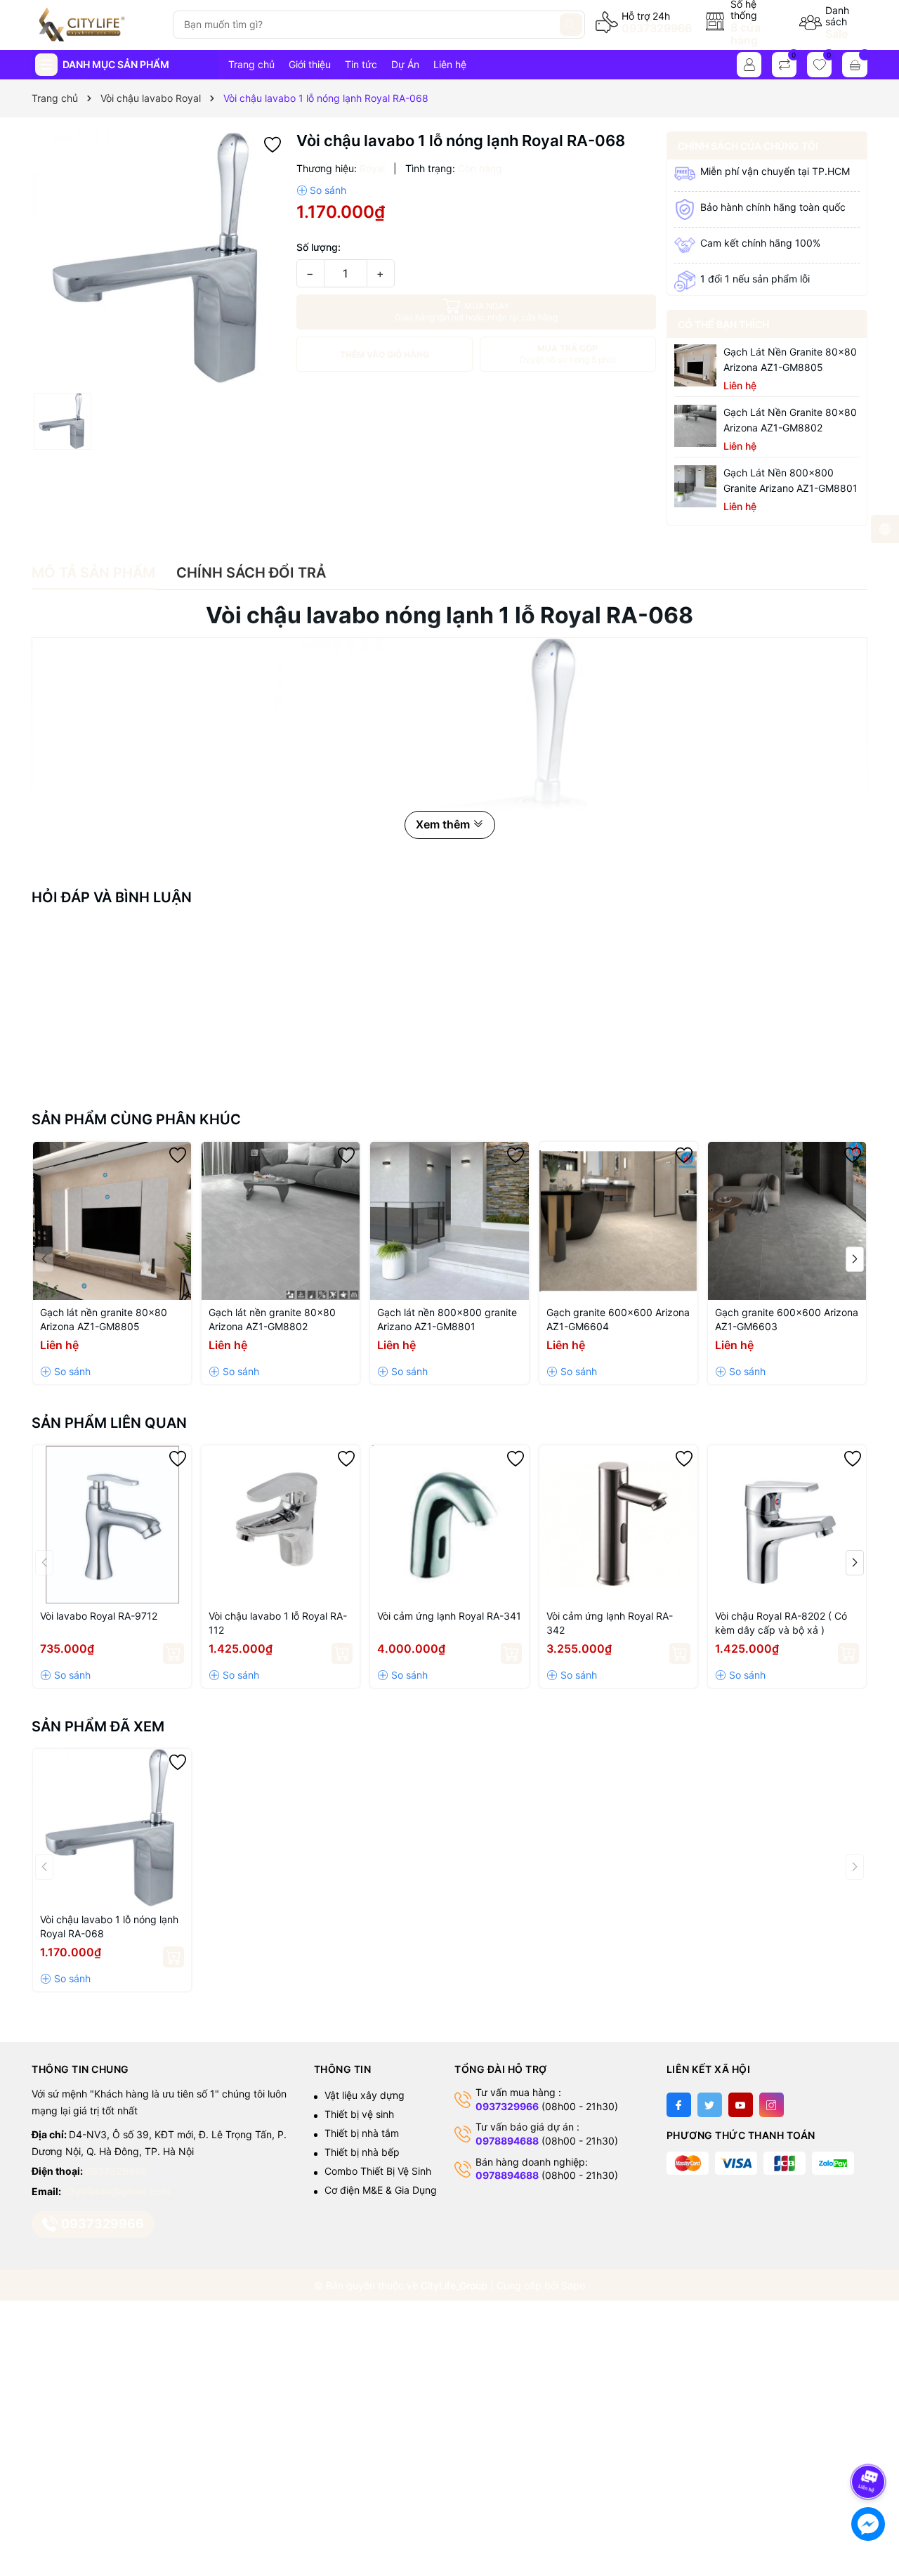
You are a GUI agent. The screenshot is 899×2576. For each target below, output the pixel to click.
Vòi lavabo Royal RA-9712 (99, 1616)
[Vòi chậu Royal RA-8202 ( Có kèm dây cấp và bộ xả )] (787, 1524)
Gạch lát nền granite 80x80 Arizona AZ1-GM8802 (790, 420)
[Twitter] (710, 2105)
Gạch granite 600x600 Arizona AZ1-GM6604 (618, 1319)
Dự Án (405, 64)
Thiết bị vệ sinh (359, 2114)
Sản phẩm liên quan (109, 1423)
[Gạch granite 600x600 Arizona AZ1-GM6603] (787, 1221)
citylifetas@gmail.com (117, 2191)
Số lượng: (319, 247)
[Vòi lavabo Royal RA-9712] (112, 1524)
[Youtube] (741, 2105)
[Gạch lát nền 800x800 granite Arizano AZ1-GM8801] (695, 486)
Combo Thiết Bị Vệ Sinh (378, 2171)
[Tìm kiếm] (571, 25)
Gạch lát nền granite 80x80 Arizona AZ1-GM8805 (790, 359)
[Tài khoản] (749, 65)
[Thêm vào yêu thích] (273, 144)
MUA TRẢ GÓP (568, 354)
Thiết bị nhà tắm (362, 2133)
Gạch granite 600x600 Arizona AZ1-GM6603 (787, 1319)
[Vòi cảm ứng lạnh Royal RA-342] (618, 1524)
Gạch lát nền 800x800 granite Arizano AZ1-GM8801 (790, 480)
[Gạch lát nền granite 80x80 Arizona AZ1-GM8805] (695, 365)
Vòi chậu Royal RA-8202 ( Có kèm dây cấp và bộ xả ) (781, 1623)
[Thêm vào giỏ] (173, 1653)
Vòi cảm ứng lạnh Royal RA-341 (449, 1616)
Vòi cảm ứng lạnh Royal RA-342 (610, 1623)
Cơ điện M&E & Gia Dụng (381, 2190)
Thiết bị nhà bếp (362, 2152)
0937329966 (657, 28)
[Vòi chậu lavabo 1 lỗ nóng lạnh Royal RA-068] (112, 1828)
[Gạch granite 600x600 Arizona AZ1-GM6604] (618, 1221)
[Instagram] (772, 2105)
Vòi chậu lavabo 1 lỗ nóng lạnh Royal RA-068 (109, 1926)
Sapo (573, 2285)
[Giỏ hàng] (855, 65)
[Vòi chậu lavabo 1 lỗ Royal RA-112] (281, 1524)
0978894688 (507, 2141)
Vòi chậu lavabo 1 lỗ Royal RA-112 (278, 1623)
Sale (836, 34)
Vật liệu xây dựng (365, 2095)
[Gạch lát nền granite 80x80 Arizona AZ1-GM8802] (695, 426)
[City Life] (97, 25)
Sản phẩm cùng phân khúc (136, 1119)
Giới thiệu (310, 64)
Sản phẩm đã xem (98, 1726)
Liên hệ (450, 64)
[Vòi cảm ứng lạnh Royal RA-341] (449, 1524)
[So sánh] (321, 190)
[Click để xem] (159, 259)
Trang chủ (251, 64)
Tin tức (361, 64)
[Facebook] (679, 2105)
